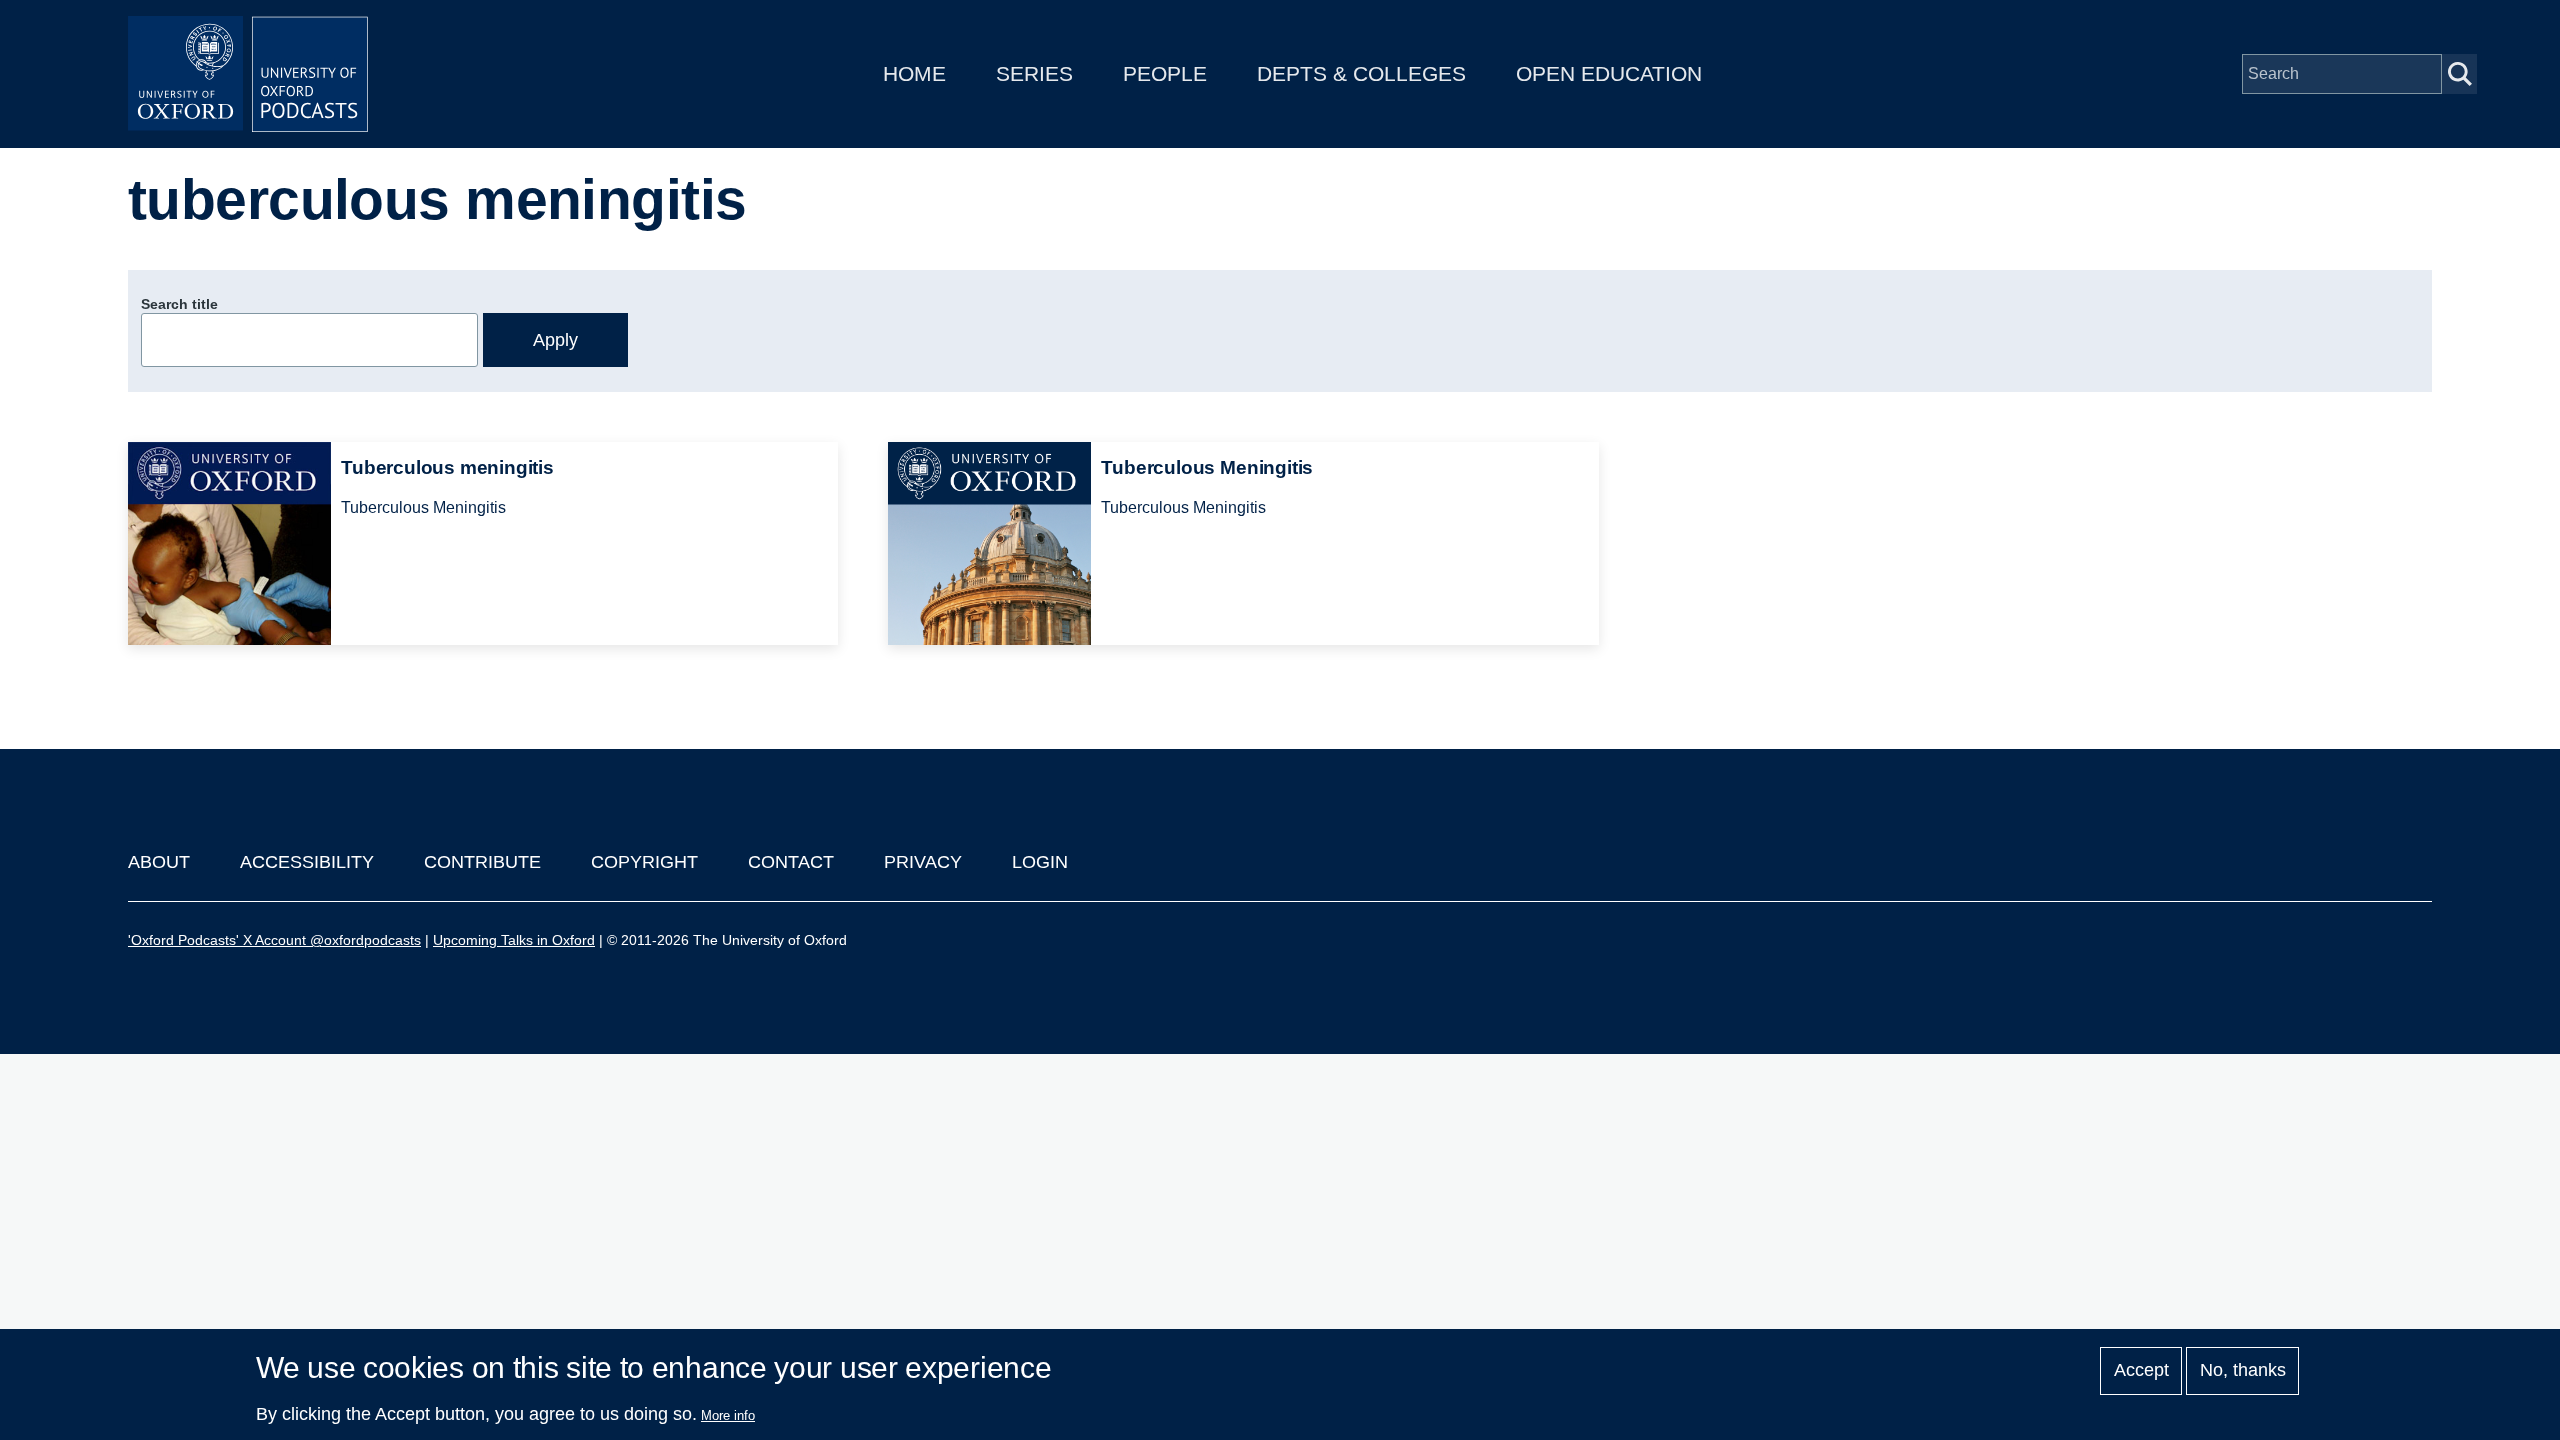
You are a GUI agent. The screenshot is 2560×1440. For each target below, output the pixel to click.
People (1165, 73)
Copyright (644, 862)
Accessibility (307, 862)
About (159, 862)
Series (1034, 73)
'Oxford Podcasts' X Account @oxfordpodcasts (274, 940)
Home (914, 73)
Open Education (1609, 73)
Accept (2141, 1371)
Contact (791, 862)
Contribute (482, 862)
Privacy (923, 862)
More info (728, 1415)
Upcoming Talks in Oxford (514, 940)
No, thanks (2243, 1371)
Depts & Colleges (1361, 73)
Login (1040, 862)
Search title (179, 304)
